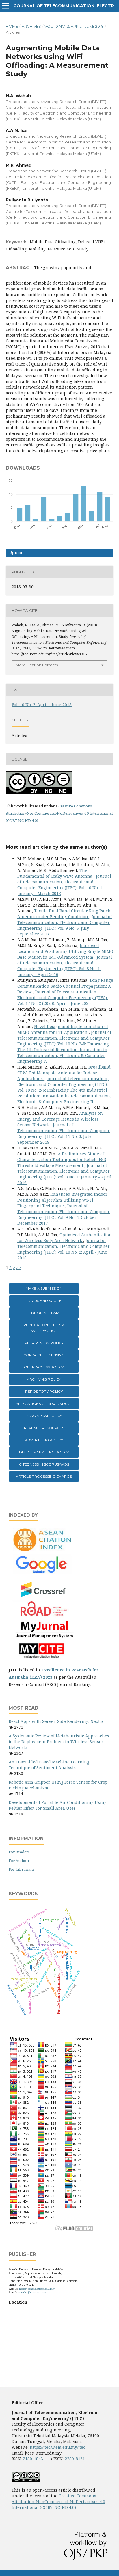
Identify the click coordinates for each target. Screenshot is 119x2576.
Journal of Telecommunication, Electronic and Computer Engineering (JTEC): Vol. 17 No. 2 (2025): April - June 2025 (63, 998)
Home (12, 26)
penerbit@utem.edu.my (32, 2292)
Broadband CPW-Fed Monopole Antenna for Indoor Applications (64, 1073)
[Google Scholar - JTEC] (43, 1573)
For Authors (19, 1861)
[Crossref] (44, 1596)
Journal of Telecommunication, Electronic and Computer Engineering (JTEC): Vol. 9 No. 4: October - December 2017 (64, 1214)
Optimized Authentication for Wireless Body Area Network (65, 1238)
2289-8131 (75, 2459)
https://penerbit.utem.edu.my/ (37, 2289)
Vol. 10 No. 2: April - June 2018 (74, 26)
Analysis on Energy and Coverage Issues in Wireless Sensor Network (60, 1119)
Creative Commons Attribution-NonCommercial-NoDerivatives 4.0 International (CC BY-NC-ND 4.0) (59, 813)
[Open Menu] (6, 6)
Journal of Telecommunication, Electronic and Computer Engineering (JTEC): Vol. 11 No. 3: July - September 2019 (64, 1133)
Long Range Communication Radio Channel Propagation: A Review (65, 986)
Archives (31, 26)
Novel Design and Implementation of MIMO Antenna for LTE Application (63, 1029)
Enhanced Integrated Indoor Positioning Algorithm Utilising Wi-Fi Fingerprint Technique (62, 1200)
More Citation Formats (37, 665)
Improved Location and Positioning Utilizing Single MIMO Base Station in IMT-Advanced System (65, 951)
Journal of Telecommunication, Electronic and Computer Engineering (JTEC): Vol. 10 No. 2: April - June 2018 (64, 1249)
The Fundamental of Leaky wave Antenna (55, 873)
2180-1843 (33, 2459)
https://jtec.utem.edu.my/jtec (57, 2447)
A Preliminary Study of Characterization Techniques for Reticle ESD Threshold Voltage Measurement (62, 1159)
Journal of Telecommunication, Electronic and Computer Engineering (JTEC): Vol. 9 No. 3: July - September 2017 (65, 925)
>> (18, 1268)
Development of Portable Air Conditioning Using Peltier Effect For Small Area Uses (58, 1805)
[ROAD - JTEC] (43, 1616)
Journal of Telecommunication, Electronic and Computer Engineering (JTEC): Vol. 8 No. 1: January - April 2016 (65, 966)
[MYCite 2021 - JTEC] (43, 1659)
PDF (18, 553)
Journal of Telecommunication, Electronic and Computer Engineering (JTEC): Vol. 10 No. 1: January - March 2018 (64, 885)
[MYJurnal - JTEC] (43, 1637)
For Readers (19, 1852)
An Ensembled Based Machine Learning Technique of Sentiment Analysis (49, 1765)
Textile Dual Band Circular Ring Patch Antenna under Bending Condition (64, 914)
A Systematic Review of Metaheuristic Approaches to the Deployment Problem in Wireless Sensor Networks (59, 1742)
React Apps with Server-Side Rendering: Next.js (56, 1721)
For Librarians (22, 1869)
